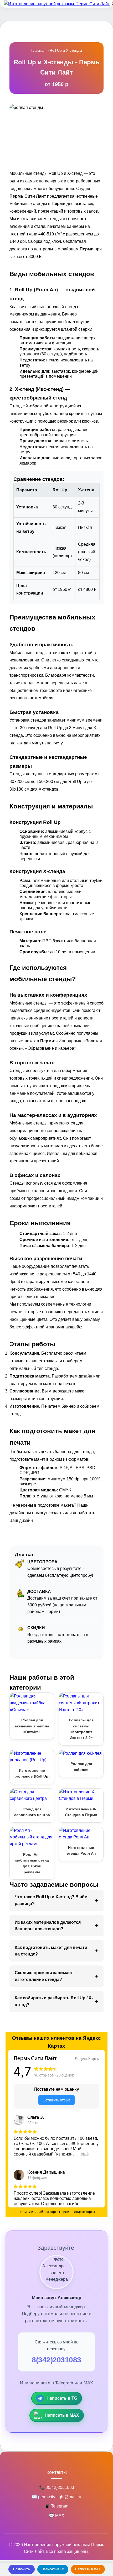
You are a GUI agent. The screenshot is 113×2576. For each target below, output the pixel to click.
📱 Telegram (56, 2506)
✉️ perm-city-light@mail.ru (56, 2497)
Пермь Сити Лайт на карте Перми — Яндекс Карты (57, 2212)
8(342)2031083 (56, 2360)
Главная (38, 50)
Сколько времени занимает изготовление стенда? (44, 1976)
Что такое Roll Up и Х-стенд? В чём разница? (51, 1900)
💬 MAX (57, 2515)
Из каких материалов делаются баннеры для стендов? (48, 1926)
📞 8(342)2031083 (57, 2487)
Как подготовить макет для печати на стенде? (51, 1951)
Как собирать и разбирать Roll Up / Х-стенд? (54, 2001)
